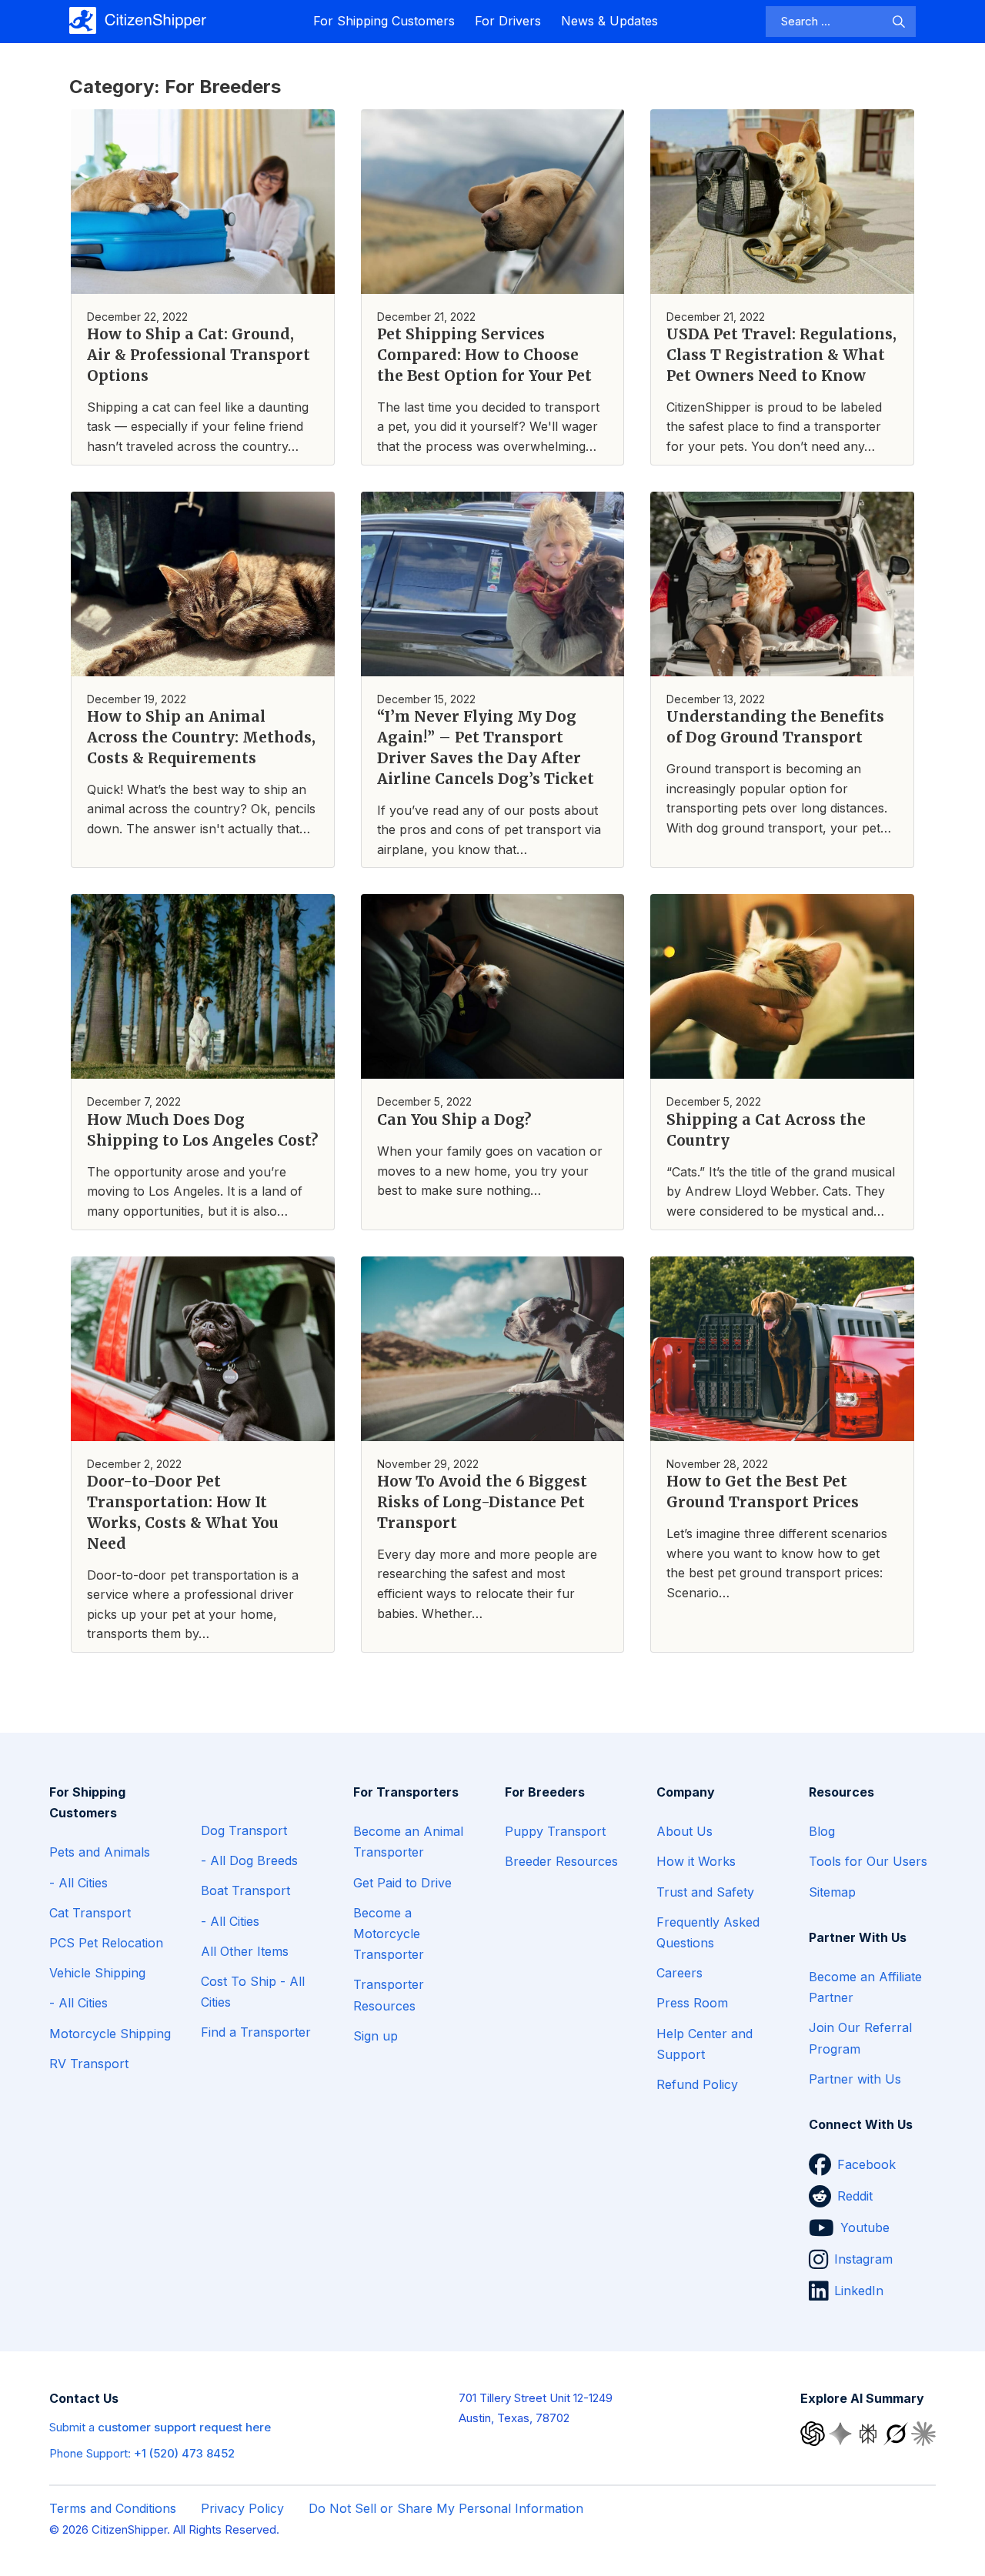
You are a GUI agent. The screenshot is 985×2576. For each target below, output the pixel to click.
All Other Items (245, 1951)
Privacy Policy (242, 2508)
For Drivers (508, 21)
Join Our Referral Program (860, 2038)
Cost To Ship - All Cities (253, 1992)
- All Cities (78, 1883)
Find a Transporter (256, 2032)
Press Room (692, 2003)
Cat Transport (90, 1913)
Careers (679, 1973)
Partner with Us (855, 2079)
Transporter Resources (389, 1995)
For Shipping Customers (384, 21)
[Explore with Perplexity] (870, 2433)
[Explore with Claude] (923, 2433)
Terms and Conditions (113, 2508)
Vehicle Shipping (97, 1973)
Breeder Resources (561, 1861)
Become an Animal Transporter (408, 1842)
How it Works (696, 1861)
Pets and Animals (100, 1852)
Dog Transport (244, 1830)
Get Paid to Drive (402, 1883)
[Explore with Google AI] (842, 2433)
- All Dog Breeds (249, 1860)
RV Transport (89, 2064)
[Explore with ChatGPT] (814, 2433)
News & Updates (609, 21)
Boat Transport (245, 1890)
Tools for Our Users (868, 1861)
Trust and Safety (705, 1892)
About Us (684, 1831)
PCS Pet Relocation (106, 1943)
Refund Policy (697, 2084)
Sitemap (832, 1892)
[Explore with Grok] (897, 2433)
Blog (822, 1831)
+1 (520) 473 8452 (184, 2453)
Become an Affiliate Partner (865, 1987)
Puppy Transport (555, 1831)
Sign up (376, 2036)
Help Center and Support (705, 2044)
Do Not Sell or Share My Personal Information (446, 2508)
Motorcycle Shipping (110, 2034)
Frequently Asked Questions (708, 1932)
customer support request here (184, 2427)
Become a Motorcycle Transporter (389, 1934)
